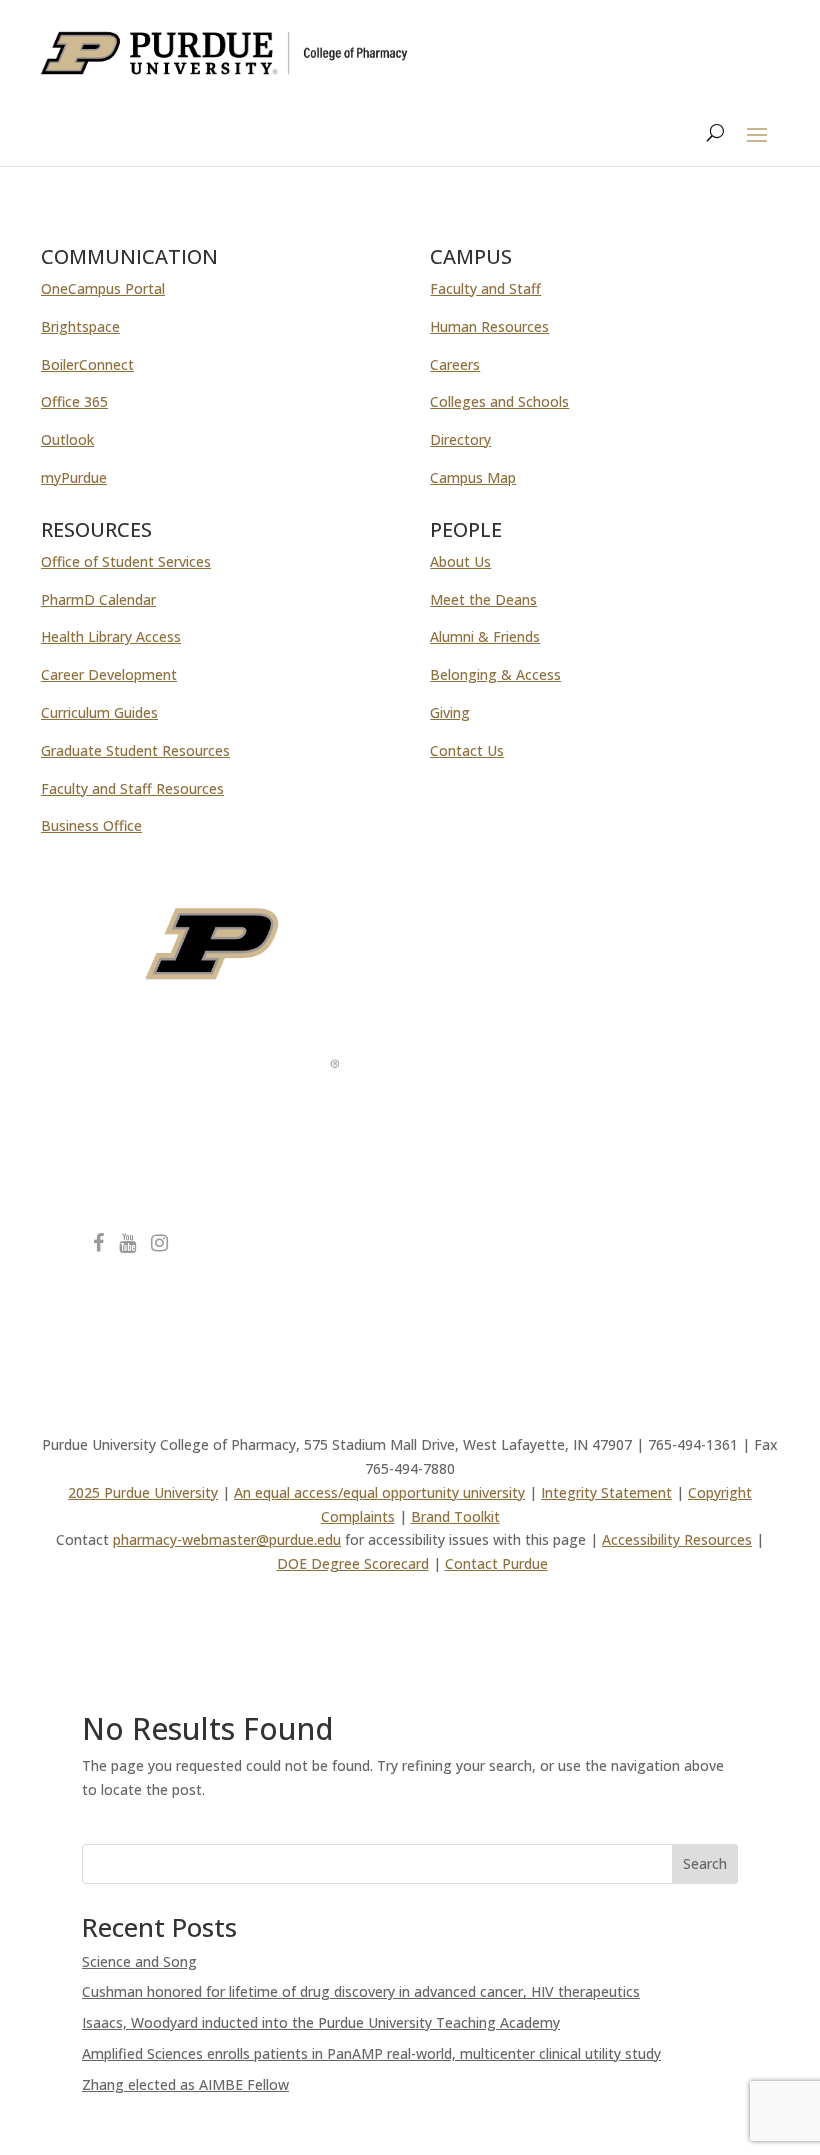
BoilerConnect (87, 364)
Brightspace (80, 326)
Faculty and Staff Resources (132, 788)
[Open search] (715, 133)
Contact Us (467, 750)
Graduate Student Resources (135, 750)
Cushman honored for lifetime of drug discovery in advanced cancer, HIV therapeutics (361, 1991)
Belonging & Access (495, 674)
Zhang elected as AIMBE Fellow (185, 2084)
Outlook (67, 439)
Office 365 (74, 401)
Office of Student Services (126, 561)
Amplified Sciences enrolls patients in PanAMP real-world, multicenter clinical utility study (371, 2053)
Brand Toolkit (455, 1516)
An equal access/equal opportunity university (379, 1492)
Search (705, 1863)
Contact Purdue (496, 1563)
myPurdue (74, 477)
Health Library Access (111, 636)
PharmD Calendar (98, 599)
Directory (460, 439)
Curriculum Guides (99, 712)
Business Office (91, 825)
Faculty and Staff (485, 288)
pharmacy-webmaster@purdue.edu (227, 1539)
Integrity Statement (606, 1492)
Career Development (109, 674)
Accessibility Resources (677, 1539)
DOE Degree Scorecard (353, 1563)
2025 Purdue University (143, 1492)
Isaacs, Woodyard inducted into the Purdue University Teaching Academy (321, 2022)
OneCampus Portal (103, 288)
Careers (455, 364)
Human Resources (489, 326)
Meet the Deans (483, 599)
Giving (450, 712)
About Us (460, 561)
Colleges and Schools (499, 401)
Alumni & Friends (485, 636)
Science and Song (139, 1961)
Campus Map (473, 477)
